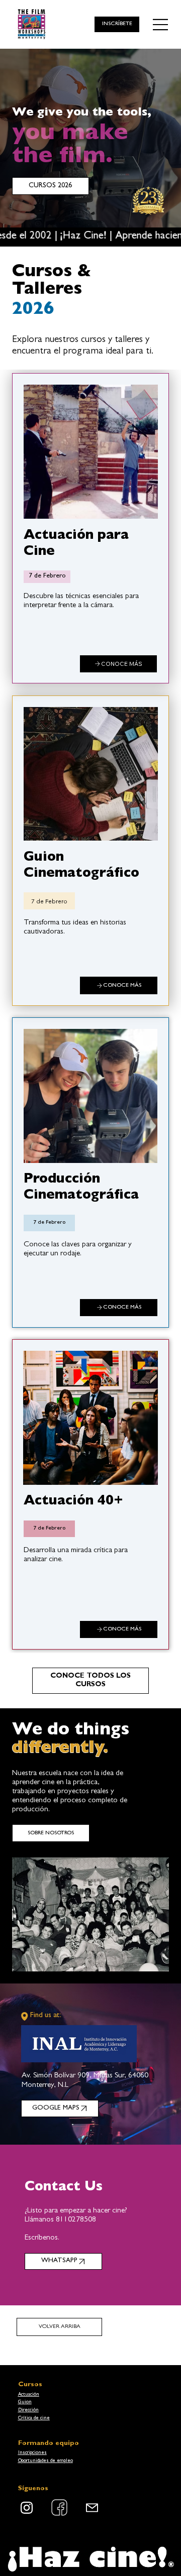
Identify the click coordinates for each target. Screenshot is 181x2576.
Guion (25, 2402)
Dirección (28, 2410)
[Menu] (161, 25)
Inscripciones (32, 2453)
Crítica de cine (34, 2418)
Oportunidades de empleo (46, 2461)
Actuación (29, 2395)
